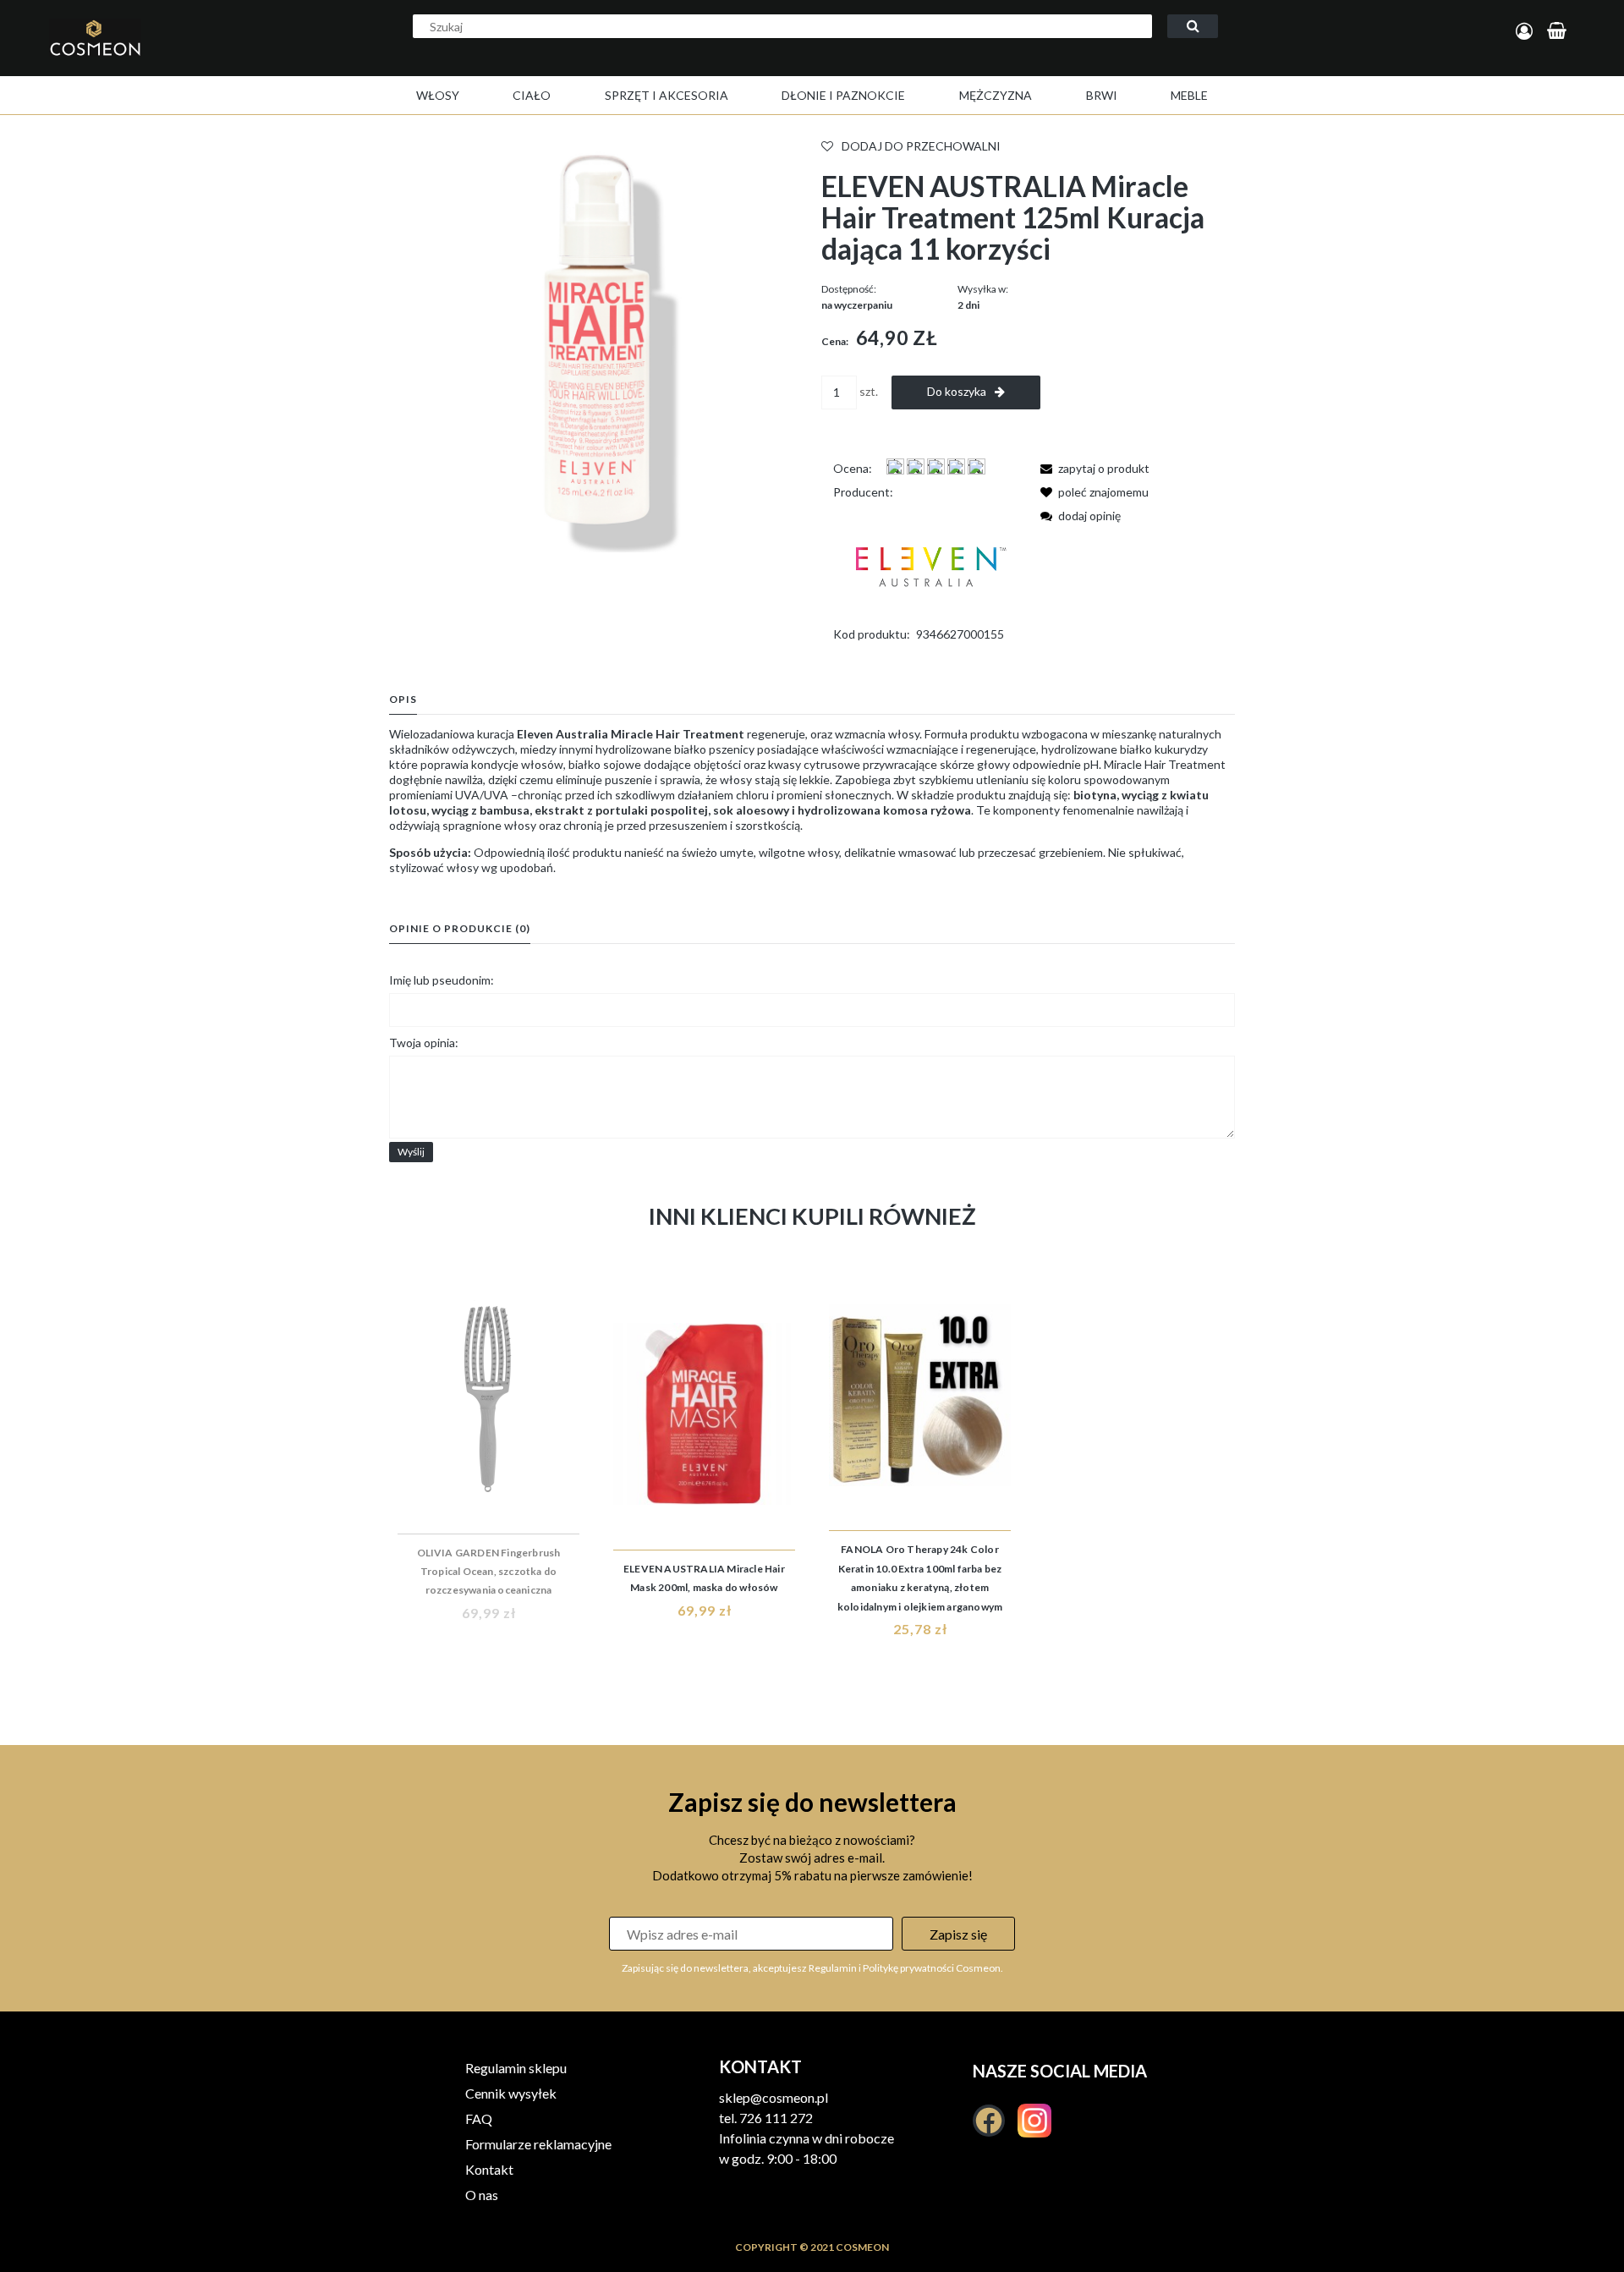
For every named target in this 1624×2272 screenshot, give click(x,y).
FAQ (479, 2118)
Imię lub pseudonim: (442, 980)
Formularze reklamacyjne (538, 2144)
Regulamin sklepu (516, 2068)
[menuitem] (438, 95)
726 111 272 (776, 2118)
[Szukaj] (1193, 26)
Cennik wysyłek (511, 2093)
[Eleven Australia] (928, 561)
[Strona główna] (164, 56)
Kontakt (489, 2169)
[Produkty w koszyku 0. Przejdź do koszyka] (1559, 32)
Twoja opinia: (424, 1043)
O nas (482, 2195)
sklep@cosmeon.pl (774, 2097)
